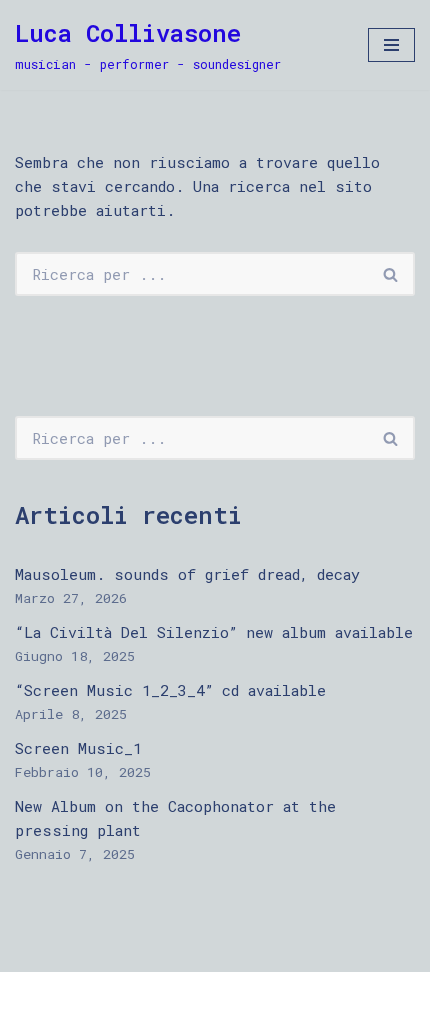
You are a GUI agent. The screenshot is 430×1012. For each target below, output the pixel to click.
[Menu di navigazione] (391, 45)
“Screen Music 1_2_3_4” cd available (170, 690)
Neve (33, 992)
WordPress (218, 992)
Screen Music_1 (78, 748)
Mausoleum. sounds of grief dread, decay (187, 574)
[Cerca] (391, 274)
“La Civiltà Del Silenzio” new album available (214, 632)
